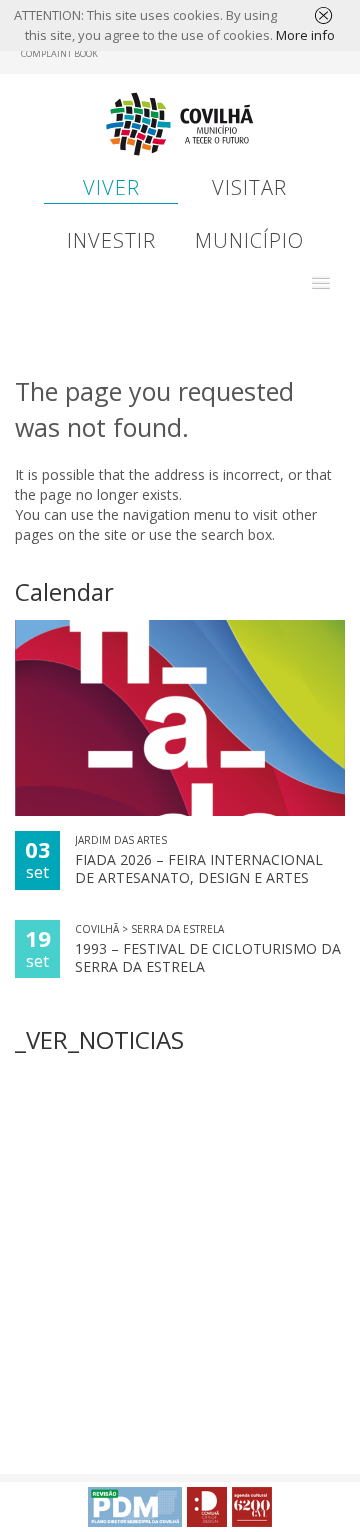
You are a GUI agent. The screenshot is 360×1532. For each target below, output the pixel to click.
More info (305, 35)
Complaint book (59, 53)
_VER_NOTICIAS (99, 1039)
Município (249, 240)
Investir (111, 240)
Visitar (249, 187)
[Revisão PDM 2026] (135, 1507)
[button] (321, 283)
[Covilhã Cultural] (252, 1507)
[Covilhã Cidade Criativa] (207, 1507)
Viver (111, 187)
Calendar (64, 591)
